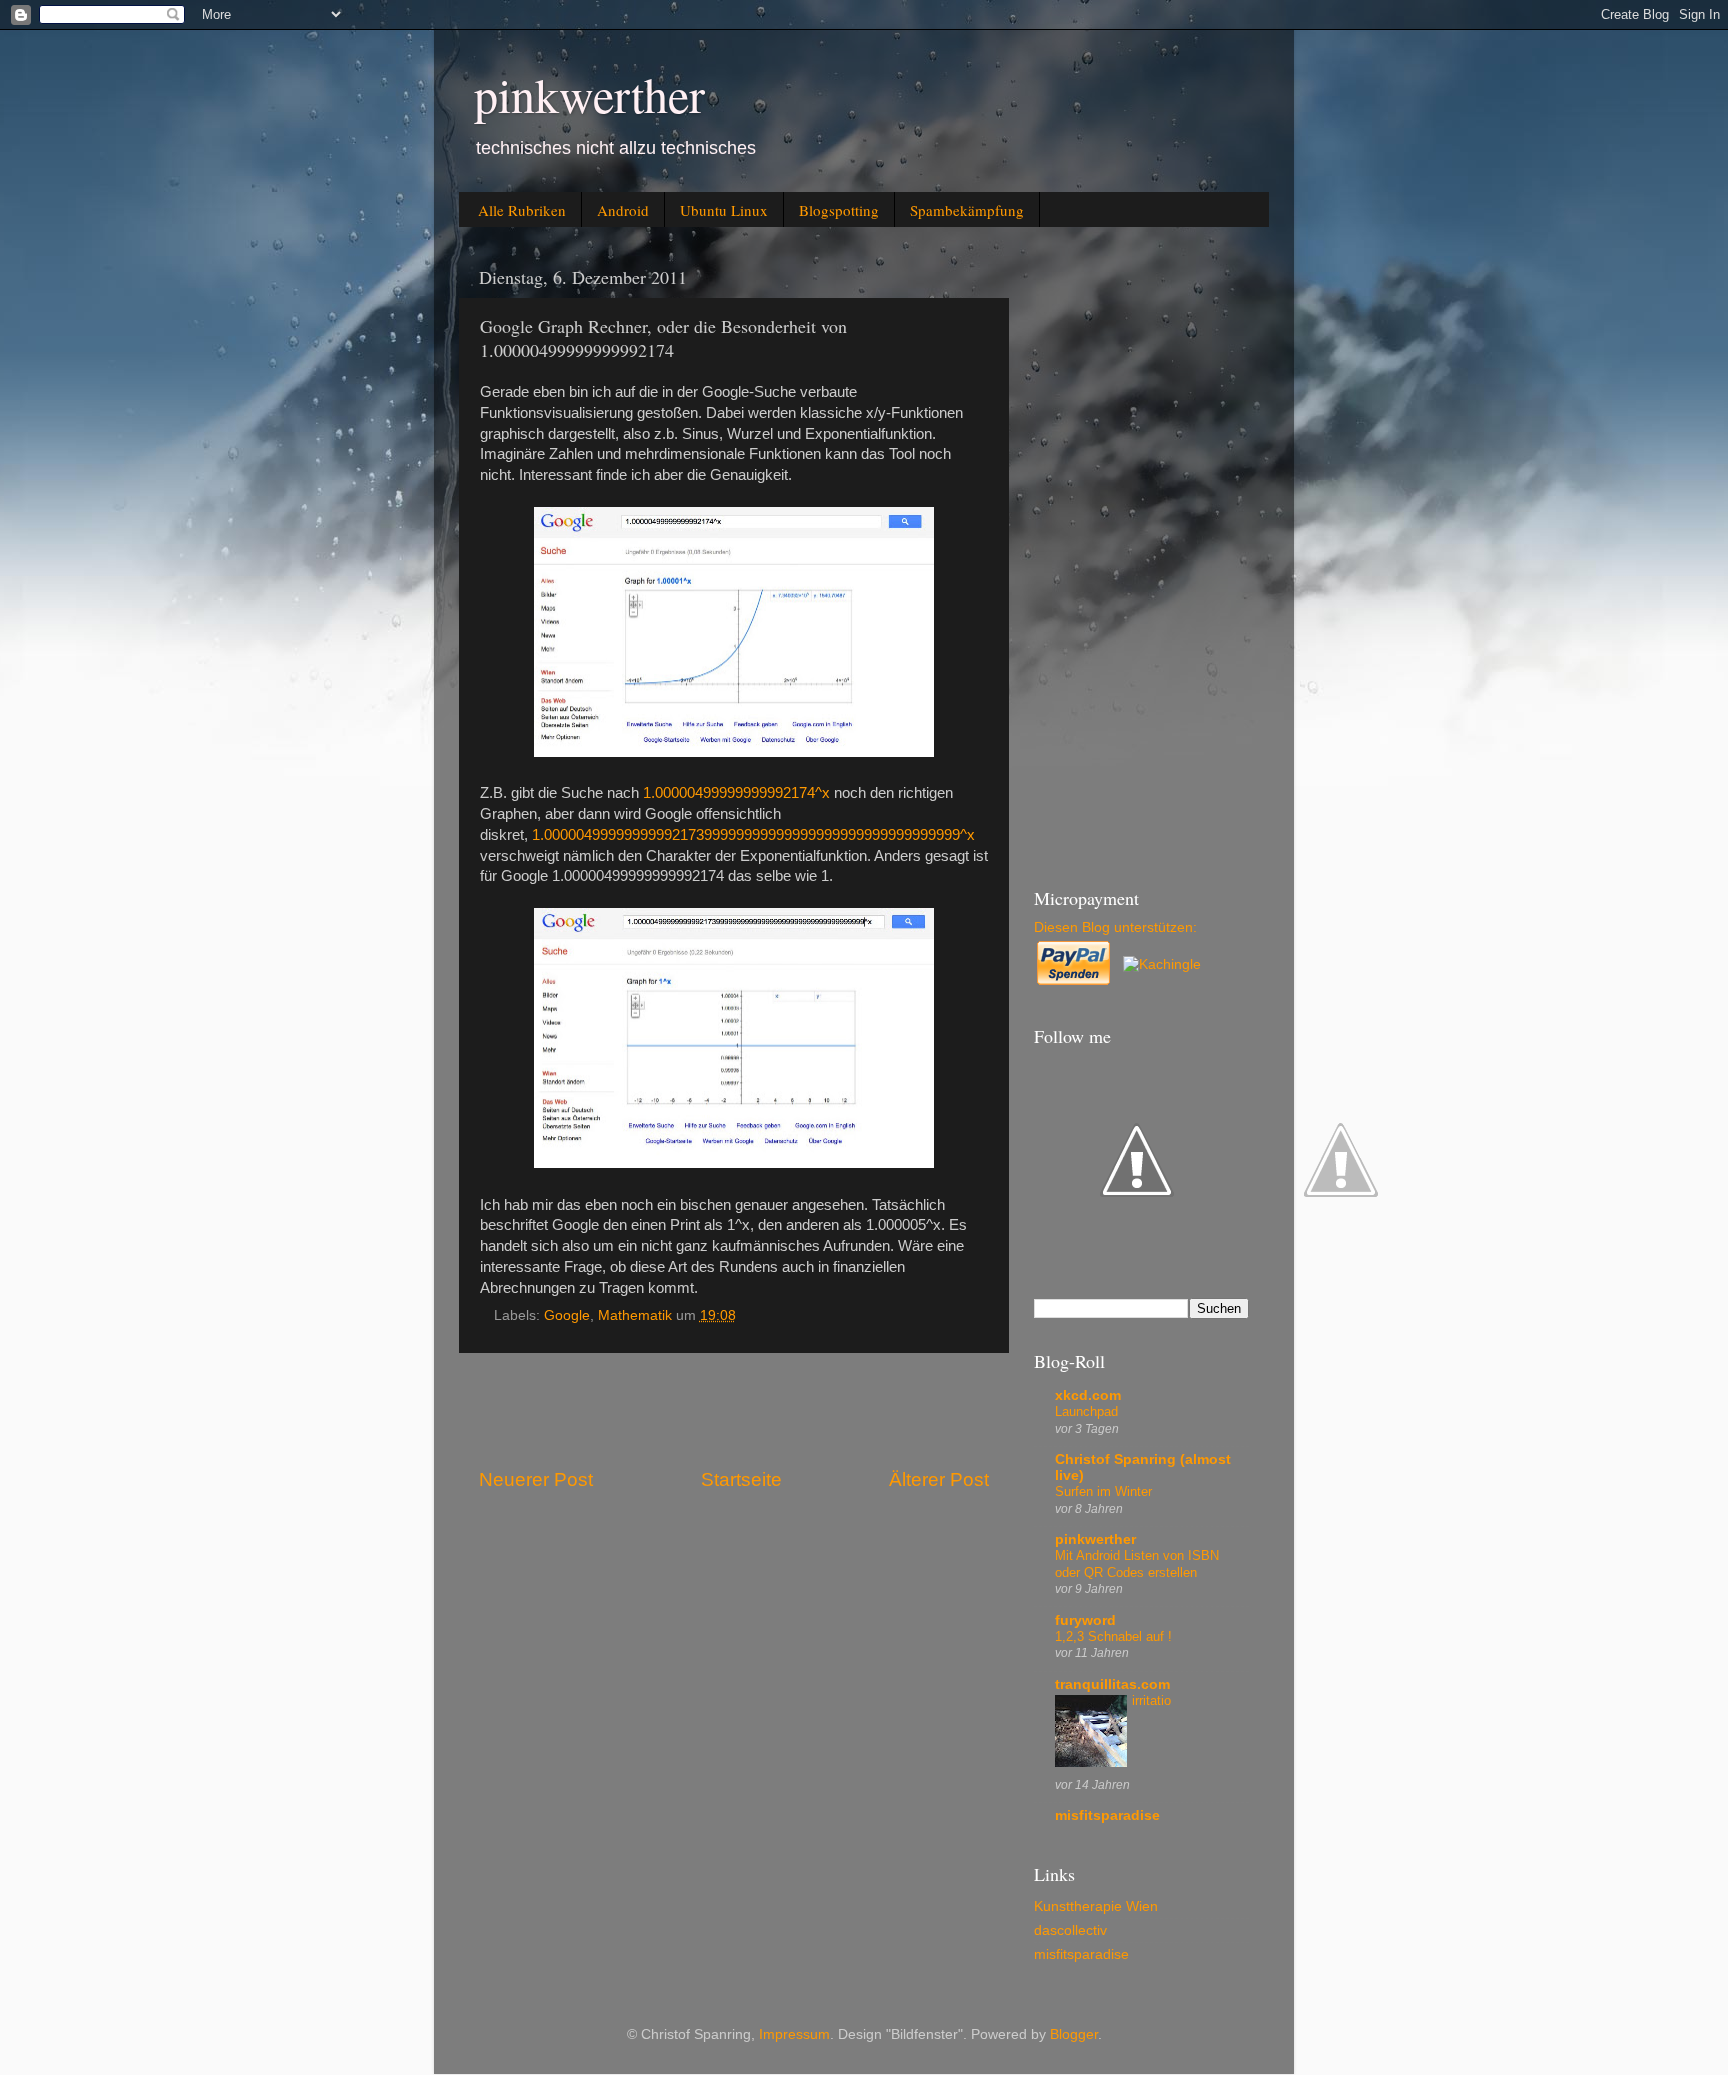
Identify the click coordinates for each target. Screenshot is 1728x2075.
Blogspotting (839, 210)
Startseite (741, 1479)
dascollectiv (1070, 1930)
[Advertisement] (734, 1410)
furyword (1085, 1620)
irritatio (1151, 1700)
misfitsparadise (1107, 1815)
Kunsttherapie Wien (1096, 1906)
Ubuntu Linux (724, 210)
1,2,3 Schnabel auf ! (1113, 1636)
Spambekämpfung (967, 210)
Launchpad (1086, 1411)
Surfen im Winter (1103, 1491)
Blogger (1074, 2034)
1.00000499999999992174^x (736, 793)
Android (623, 210)
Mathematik (635, 1315)
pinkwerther (589, 94)
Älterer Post (939, 1479)
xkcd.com (1088, 1395)
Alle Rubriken (522, 210)
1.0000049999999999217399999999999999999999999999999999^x (753, 835)
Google (567, 1315)
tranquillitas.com (1112, 1684)
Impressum (794, 2034)
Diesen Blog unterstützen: (1115, 927)
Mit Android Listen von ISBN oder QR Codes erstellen (1137, 1564)
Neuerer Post (536, 1479)
